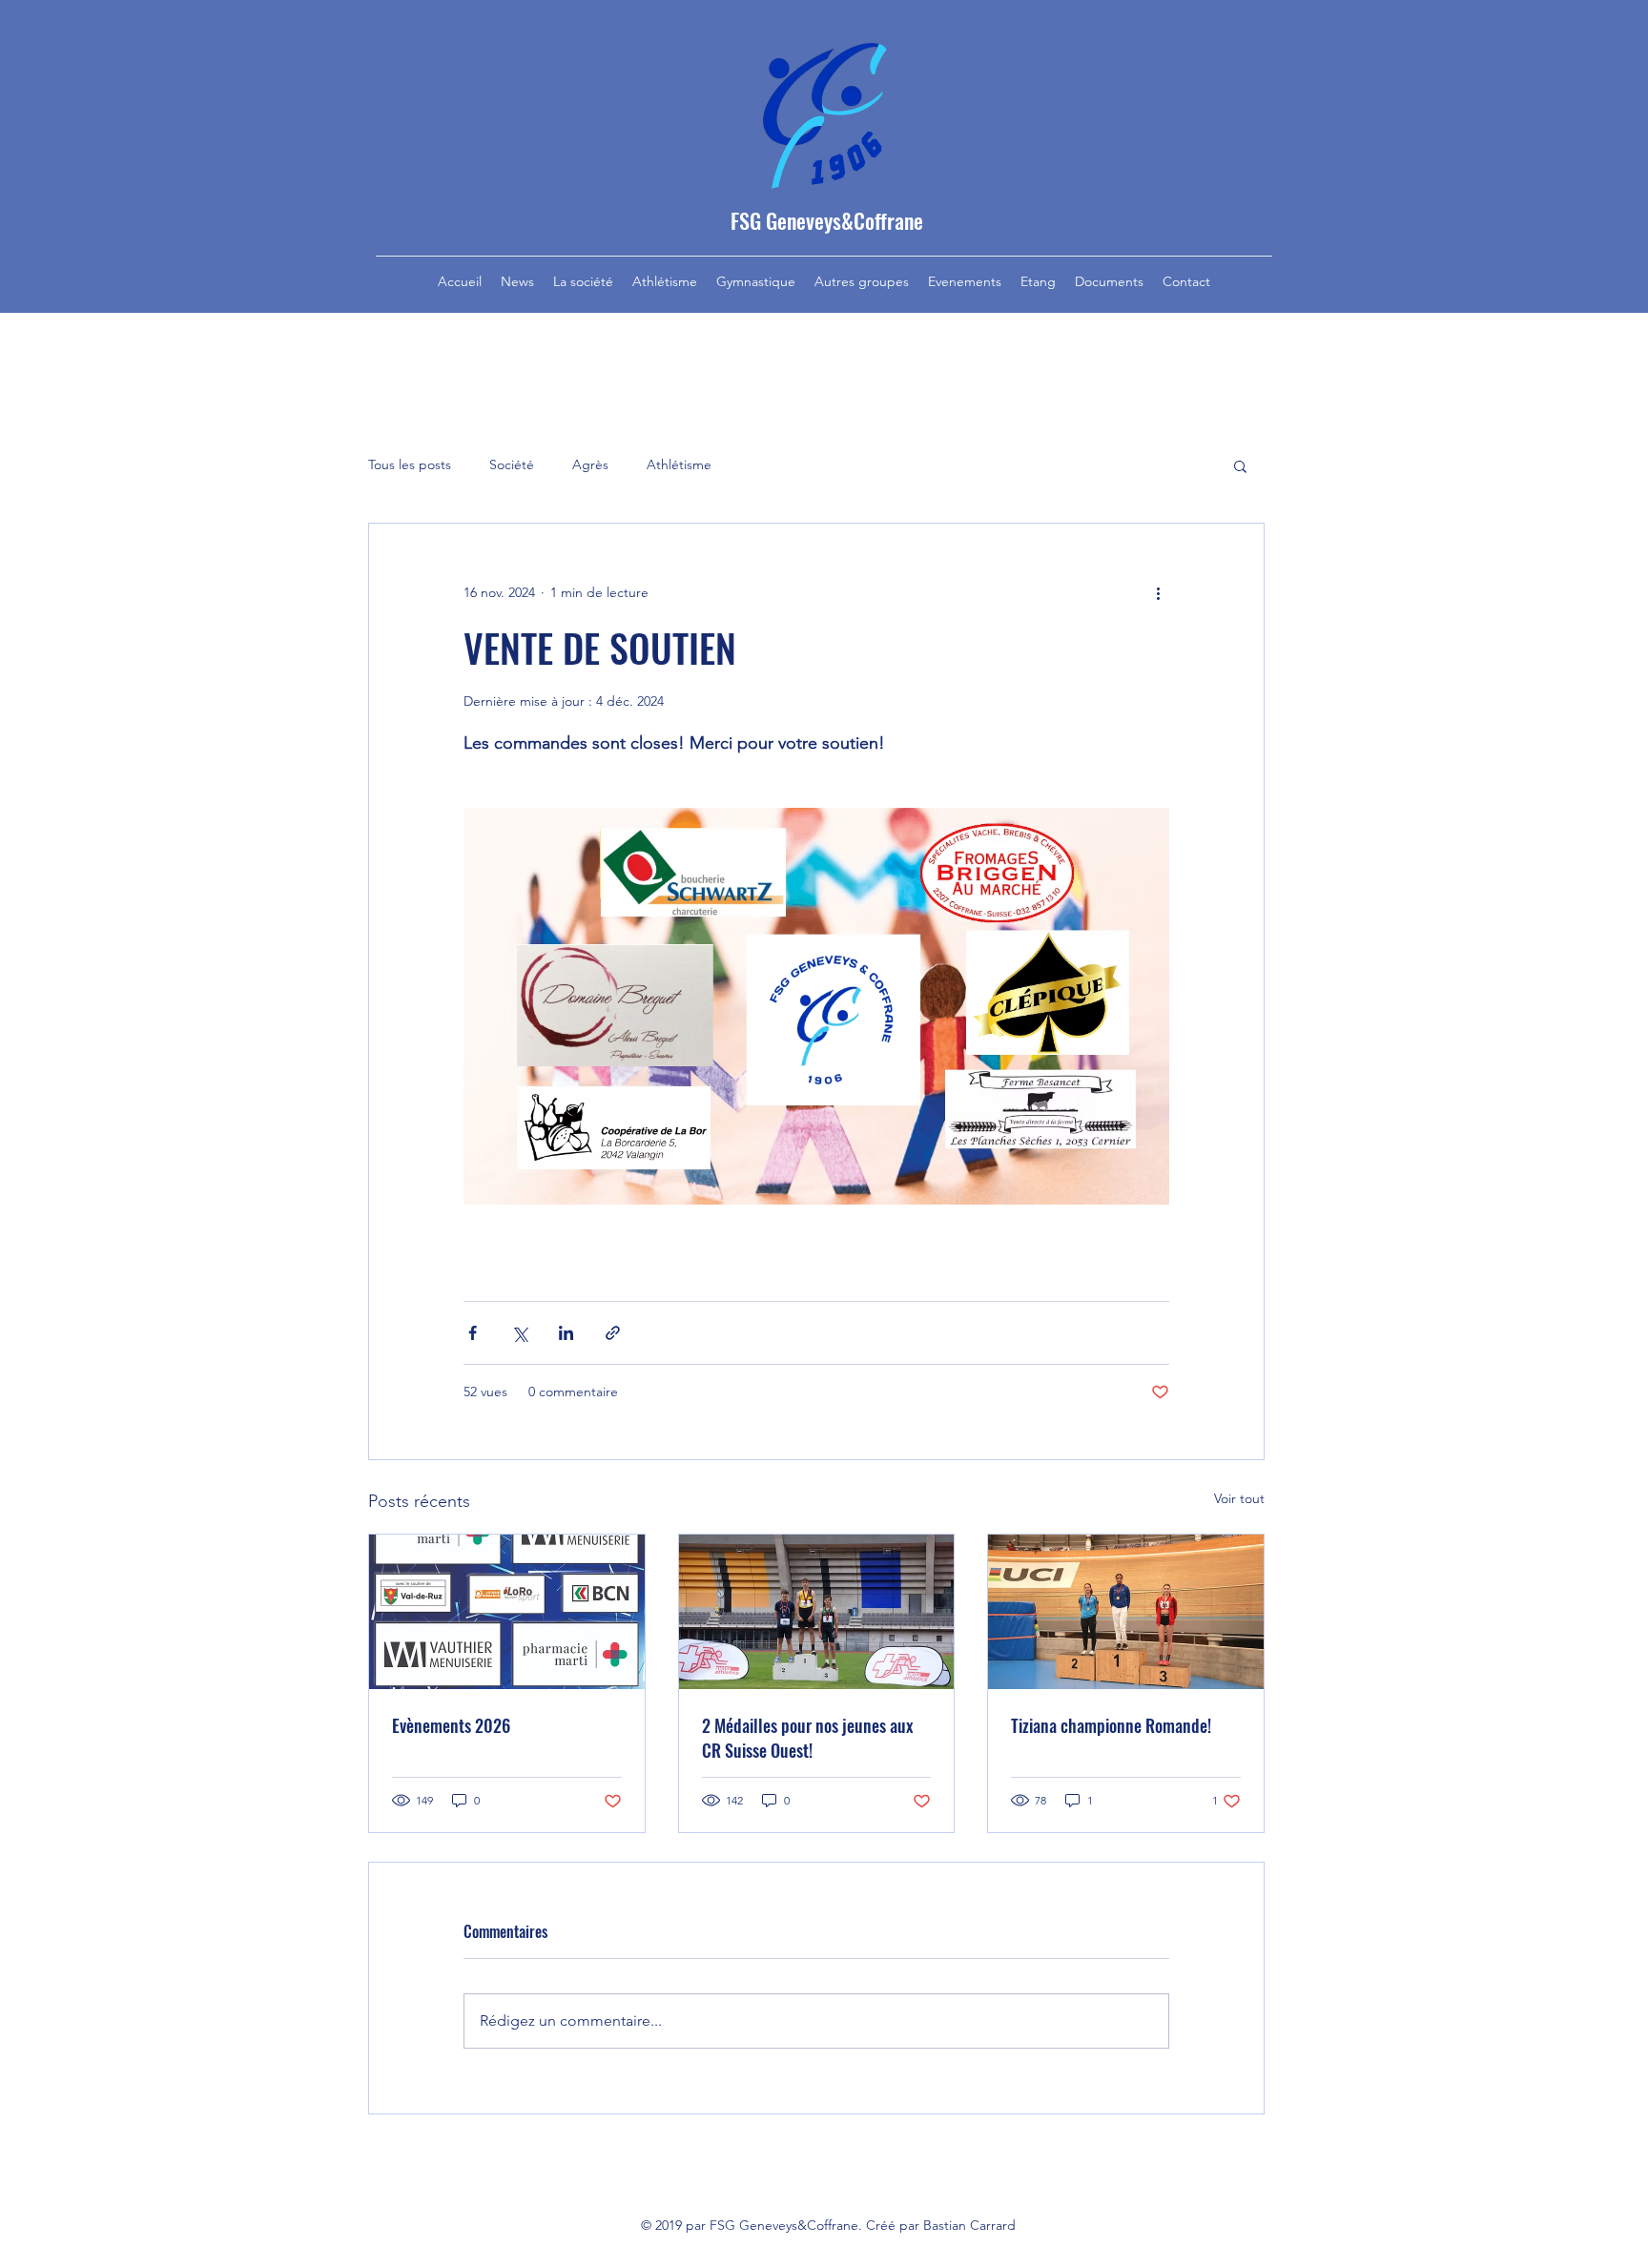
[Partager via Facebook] (473, 1333)
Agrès (590, 464)
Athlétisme (679, 464)
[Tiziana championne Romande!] (1126, 1612)
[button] (1240, 465)
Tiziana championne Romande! (1111, 1725)
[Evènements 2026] (507, 1612)
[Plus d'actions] (1158, 592)
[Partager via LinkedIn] (566, 1333)
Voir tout (1239, 1498)
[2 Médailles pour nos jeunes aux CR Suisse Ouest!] (817, 1612)
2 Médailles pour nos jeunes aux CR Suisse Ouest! (808, 1738)
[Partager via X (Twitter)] (519, 1333)
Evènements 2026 (451, 1725)
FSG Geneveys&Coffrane (827, 220)
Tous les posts (410, 464)
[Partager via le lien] (613, 1333)
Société (512, 464)
